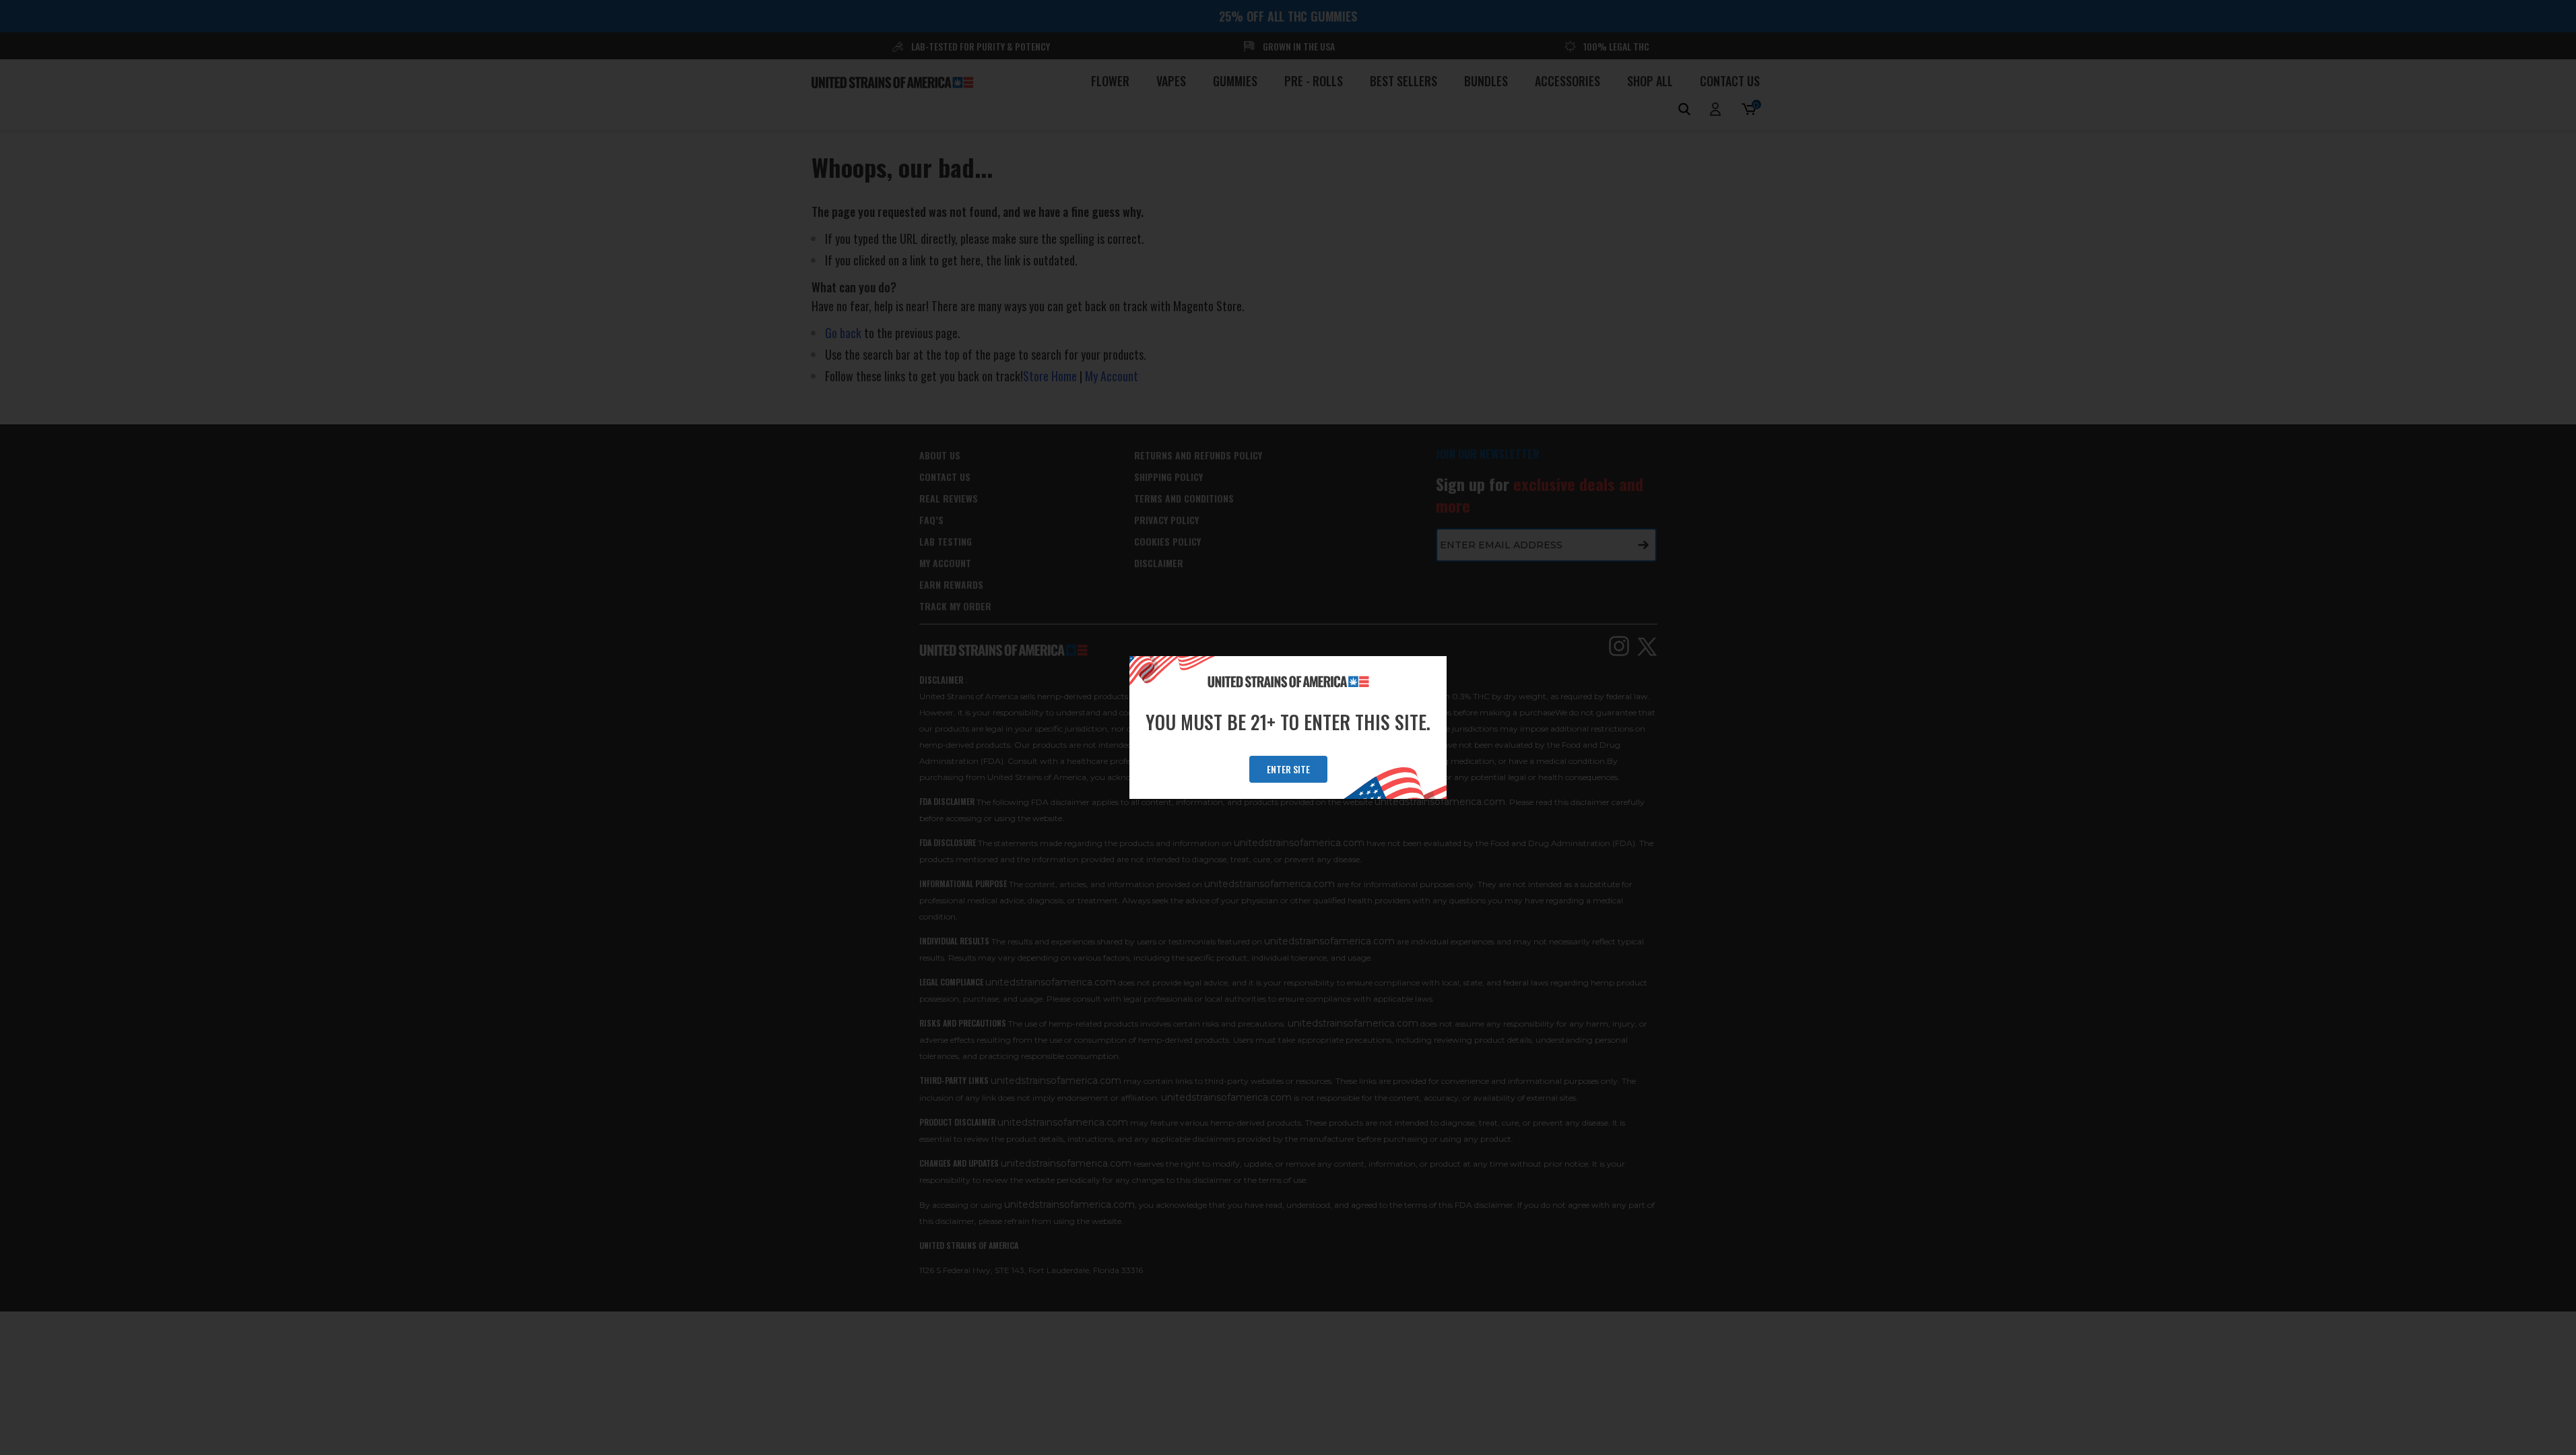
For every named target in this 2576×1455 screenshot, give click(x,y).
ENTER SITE (1288, 769)
